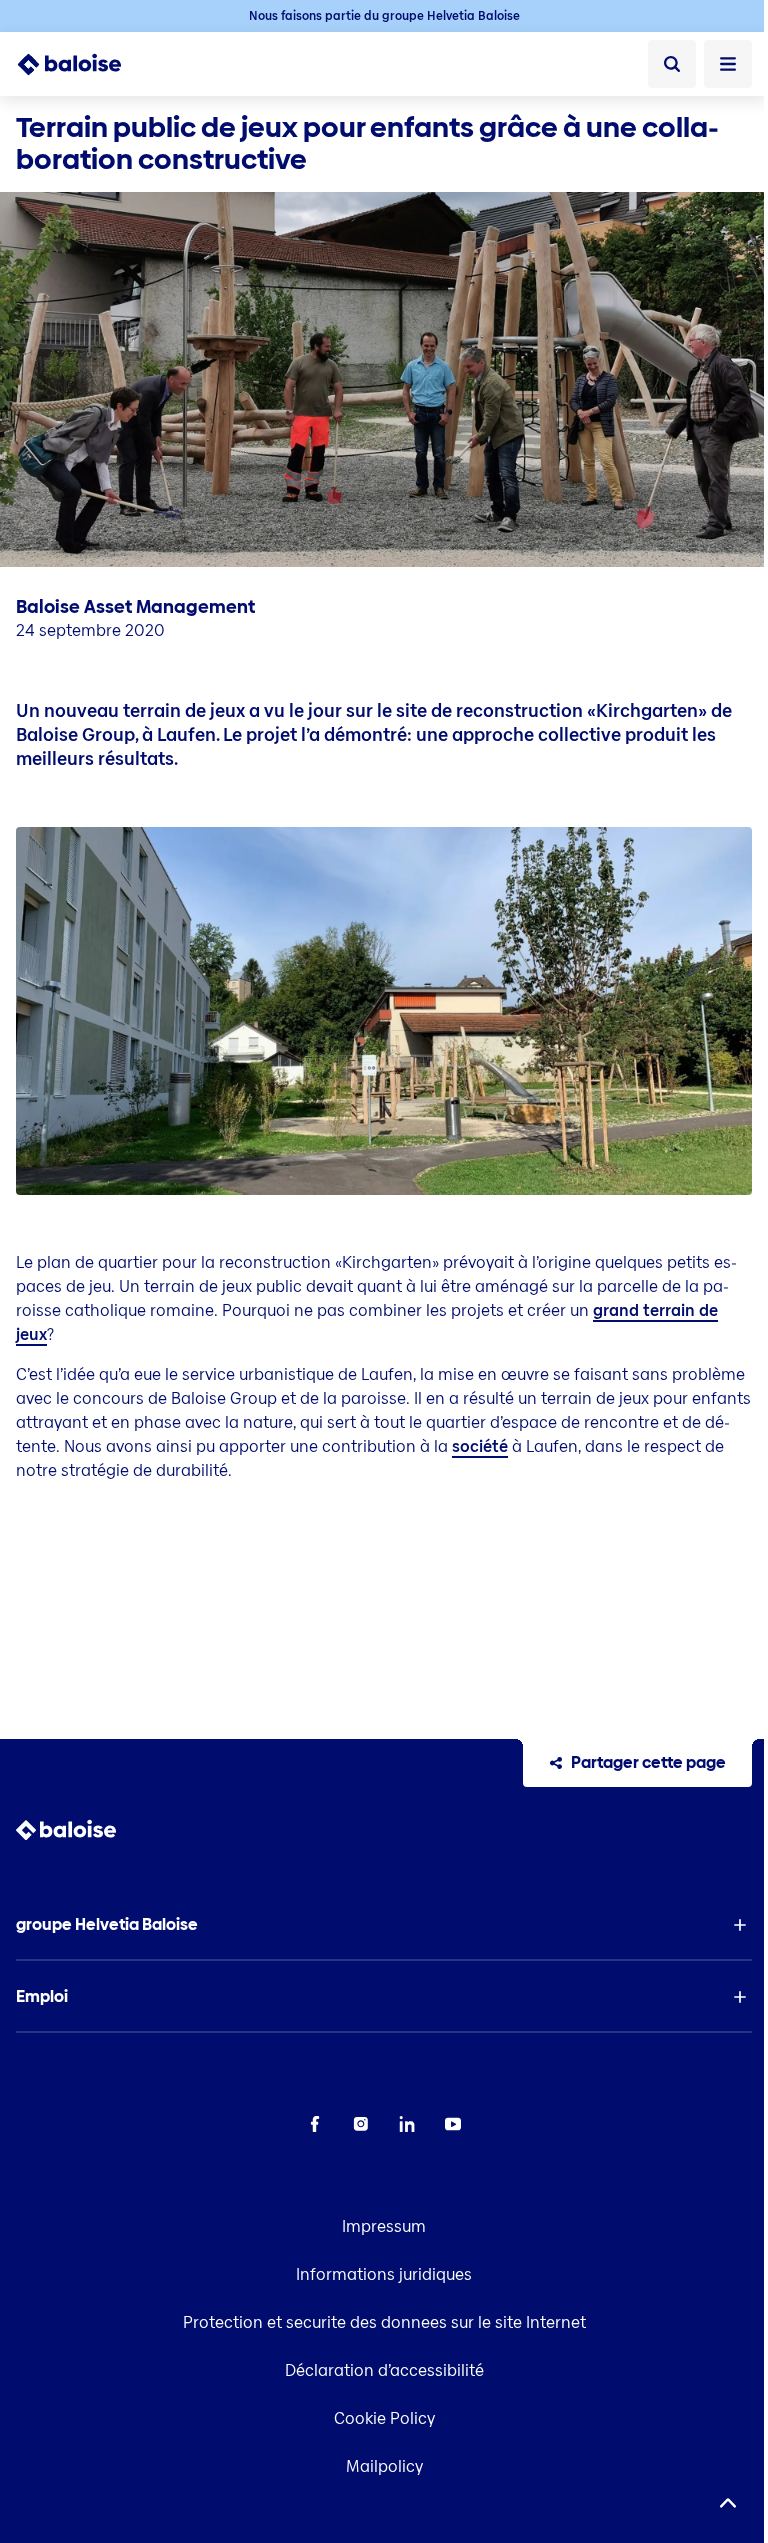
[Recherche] (672, 64)
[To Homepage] (80, 64)
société (480, 1446)
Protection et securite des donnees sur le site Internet (384, 2322)
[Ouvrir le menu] (728, 64)
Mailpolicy (384, 2466)
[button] (384, 1925)
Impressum (384, 2226)
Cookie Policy (384, 2418)
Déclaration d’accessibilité (384, 2370)
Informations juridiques (384, 2274)
